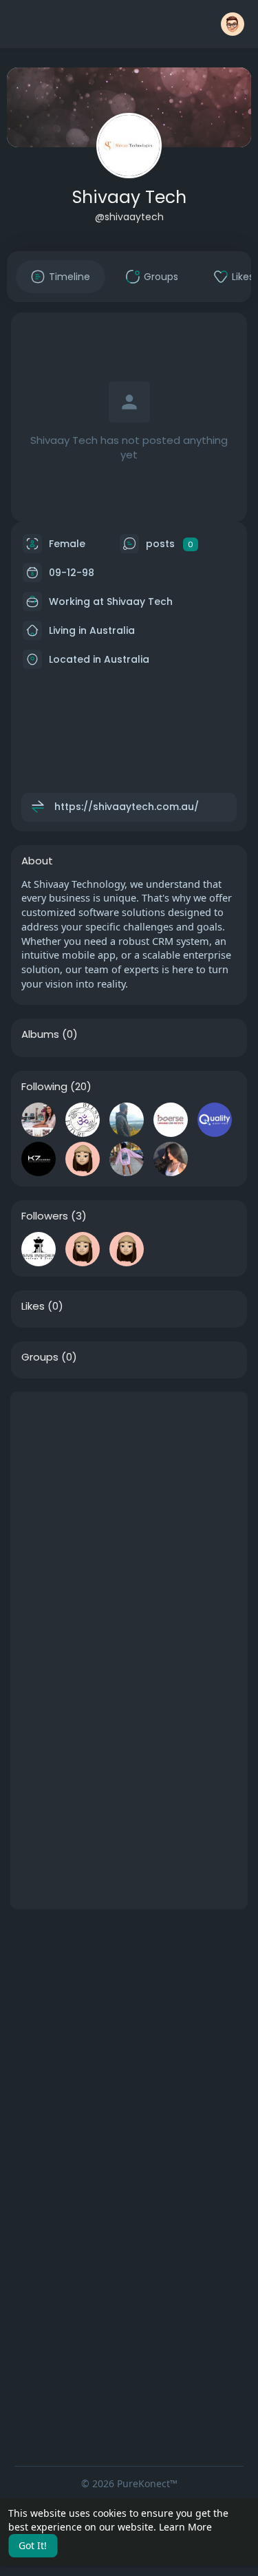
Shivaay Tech (129, 197)
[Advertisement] (129, 1521)
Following (44, 1087)
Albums (40, 1034)
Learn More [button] (185, 2527)
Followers (45, 1216)
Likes (33, 1306)
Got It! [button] (33, 2545)
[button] (233, 24)
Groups (40, 1357)
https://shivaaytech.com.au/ (127, 807)
